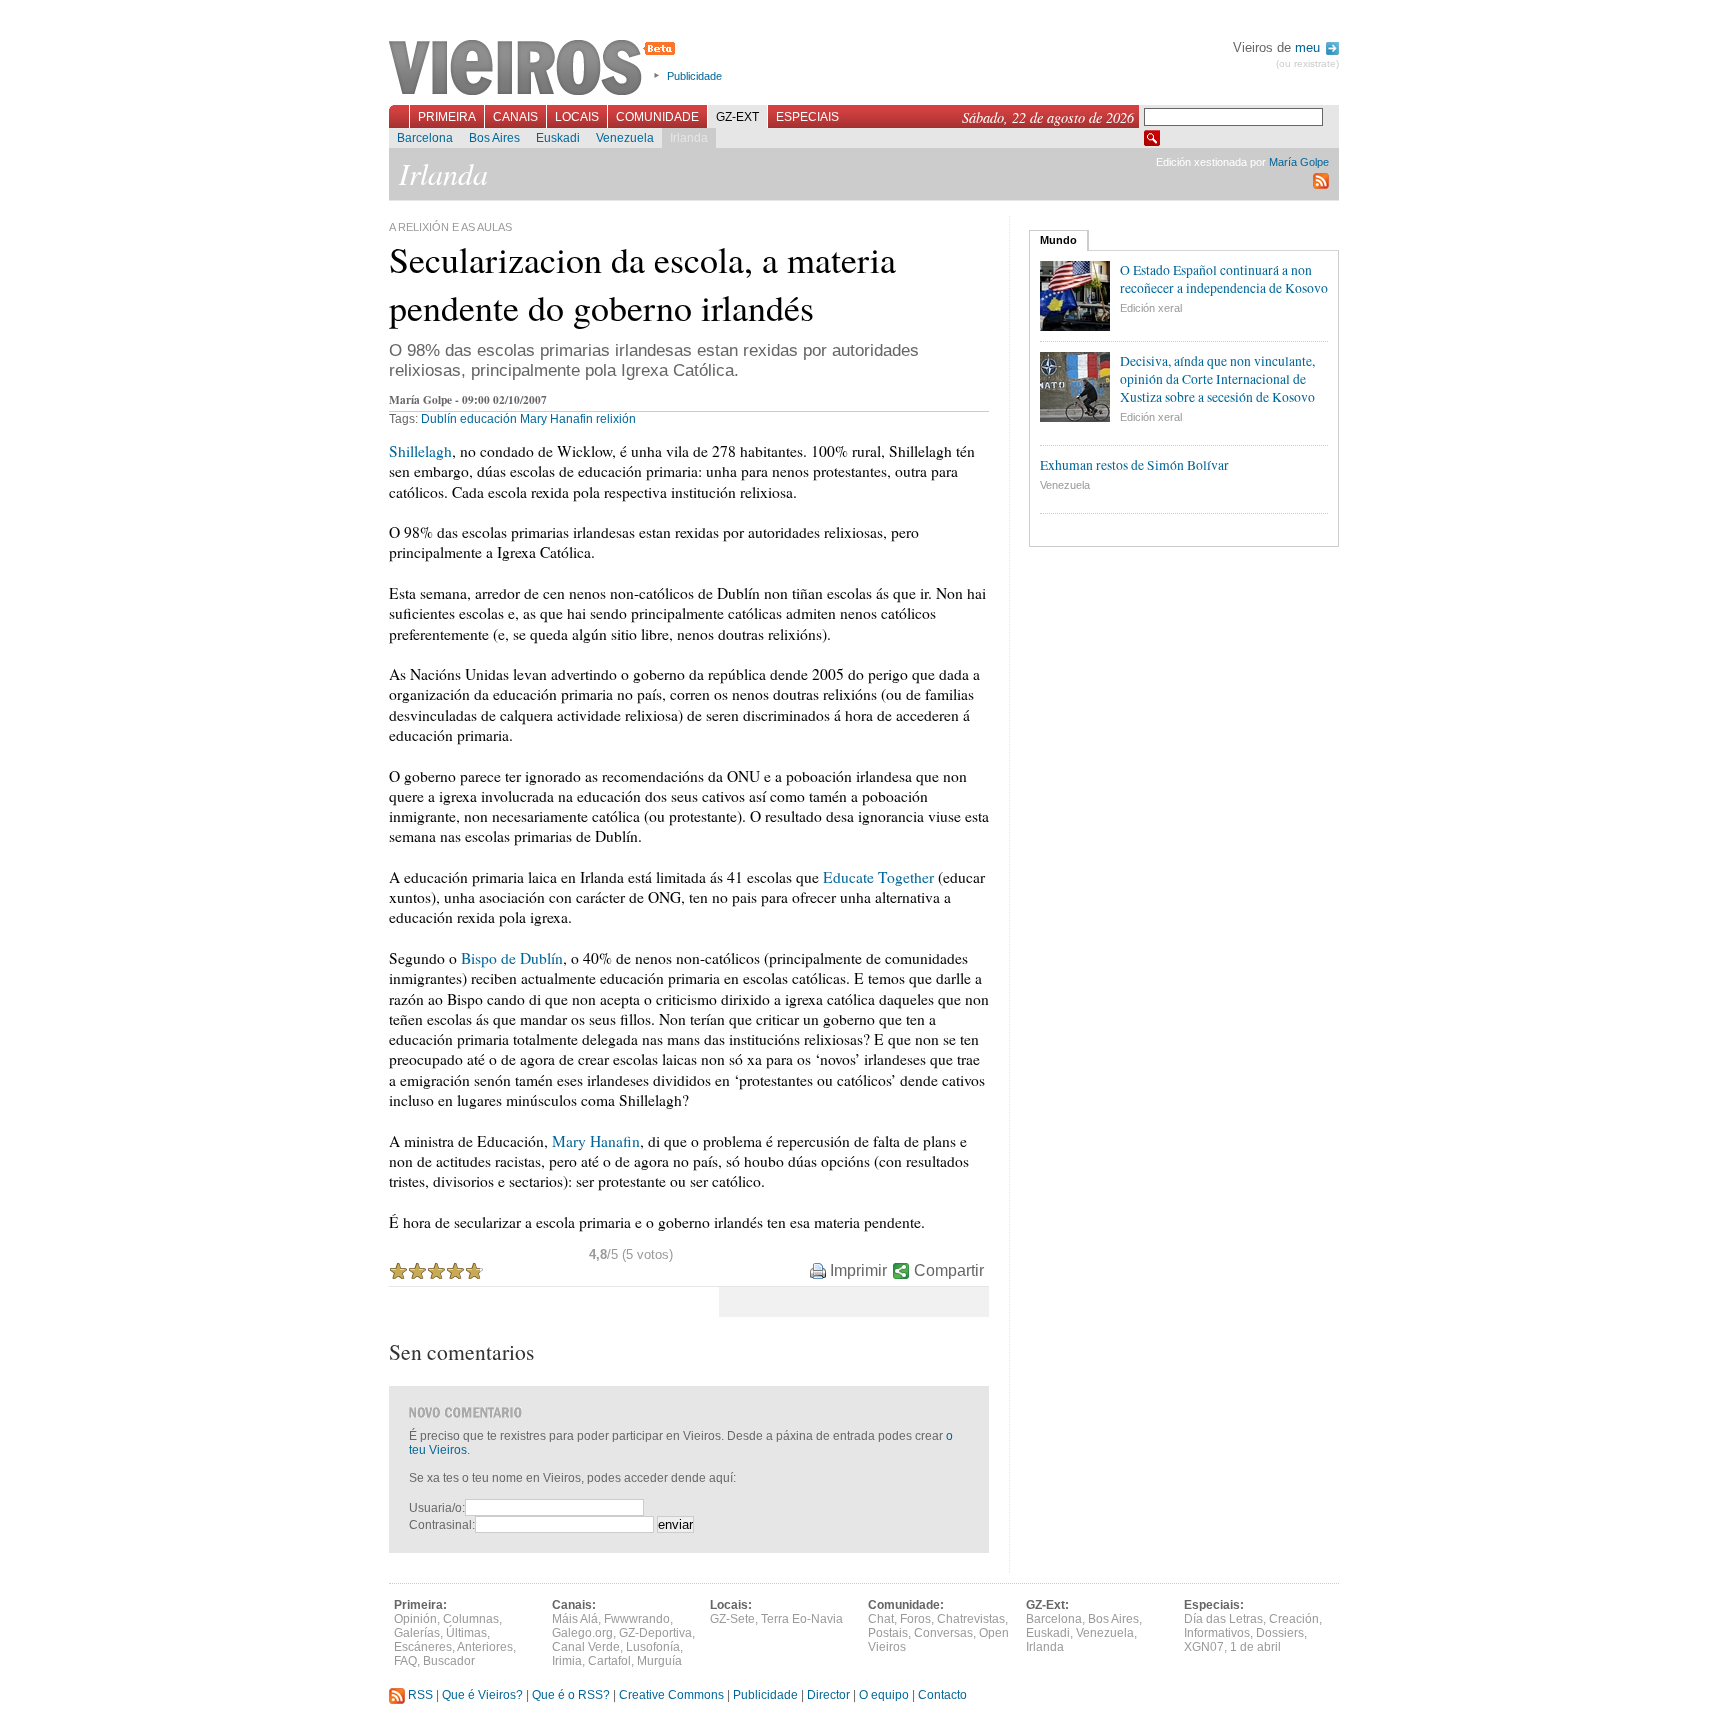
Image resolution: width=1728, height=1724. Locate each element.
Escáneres (423, 1647)
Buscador (449, 1661)
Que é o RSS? (571, 1695)
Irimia (567, 1661)
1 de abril (1255, 1647)
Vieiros (535, 69)
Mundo (1058, 240)
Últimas (466, 1633)
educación (488, 419)
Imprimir (858, 1270)
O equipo (884, 1695)
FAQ (405, 1661)
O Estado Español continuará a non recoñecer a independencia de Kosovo (1224, 279)
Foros (915, 1619)
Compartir (949, 1270)
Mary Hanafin (556, 419)
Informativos (1217, 1633)
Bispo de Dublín (512, 958)
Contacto (942, 1695)
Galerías (417, 1633)
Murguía (659, 1661)
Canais (515, 117)
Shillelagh (420, 451)
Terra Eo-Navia (802, 1619)
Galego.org (582, 1633)
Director (828, 1695)
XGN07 (1204, 1647)
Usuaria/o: (437, 1508)
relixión (616, 419)
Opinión (415, 1619)
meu (1309, 47)
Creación (1294, 1619)
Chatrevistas (971, 1619)
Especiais (807, 117)
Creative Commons (671, 1695)
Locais (577, 117)
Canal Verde (586, 1647)
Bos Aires (494, 138)
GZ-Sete (732, 1619)
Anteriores (485, 1647)
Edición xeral (1151, 308)
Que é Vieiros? (482, 1695)
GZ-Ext (737, 117)
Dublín (439, 419)
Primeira (447, 117)
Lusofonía (653, 1647)
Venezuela (625, 138)
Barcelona (425, 138)
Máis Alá (575, 1619)
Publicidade (694, 76)
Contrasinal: (442, 1525)
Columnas (471, 1619)
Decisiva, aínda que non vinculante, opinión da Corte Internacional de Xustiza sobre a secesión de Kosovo (1217, 379)
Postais (888, 1633)
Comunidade (657, 117)
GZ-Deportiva (655, 1633)
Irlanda (689, 138)
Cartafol (609, 1661)
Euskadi (558, 138)
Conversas (943, 1633)
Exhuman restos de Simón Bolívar (1134, 465)
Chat (881, 1619)
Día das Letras (1223, 1619)
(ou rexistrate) (1307, 63)
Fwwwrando (637, 1619)
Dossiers (1280, 1633)
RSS (419, 1695)
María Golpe (1299, 162)
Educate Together (878, 877)
